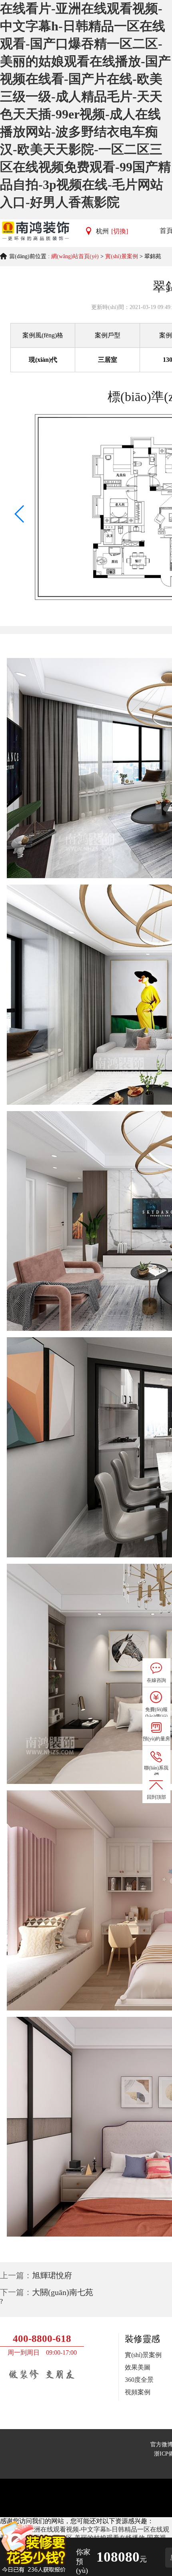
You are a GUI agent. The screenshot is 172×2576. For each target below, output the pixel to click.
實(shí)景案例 (122, 256)
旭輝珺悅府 (52, 2275)
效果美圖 (138, 2367)
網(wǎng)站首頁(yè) (75, 256)
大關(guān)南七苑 (63, 2292)
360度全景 (139, 2380)
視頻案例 (138, 2392)
